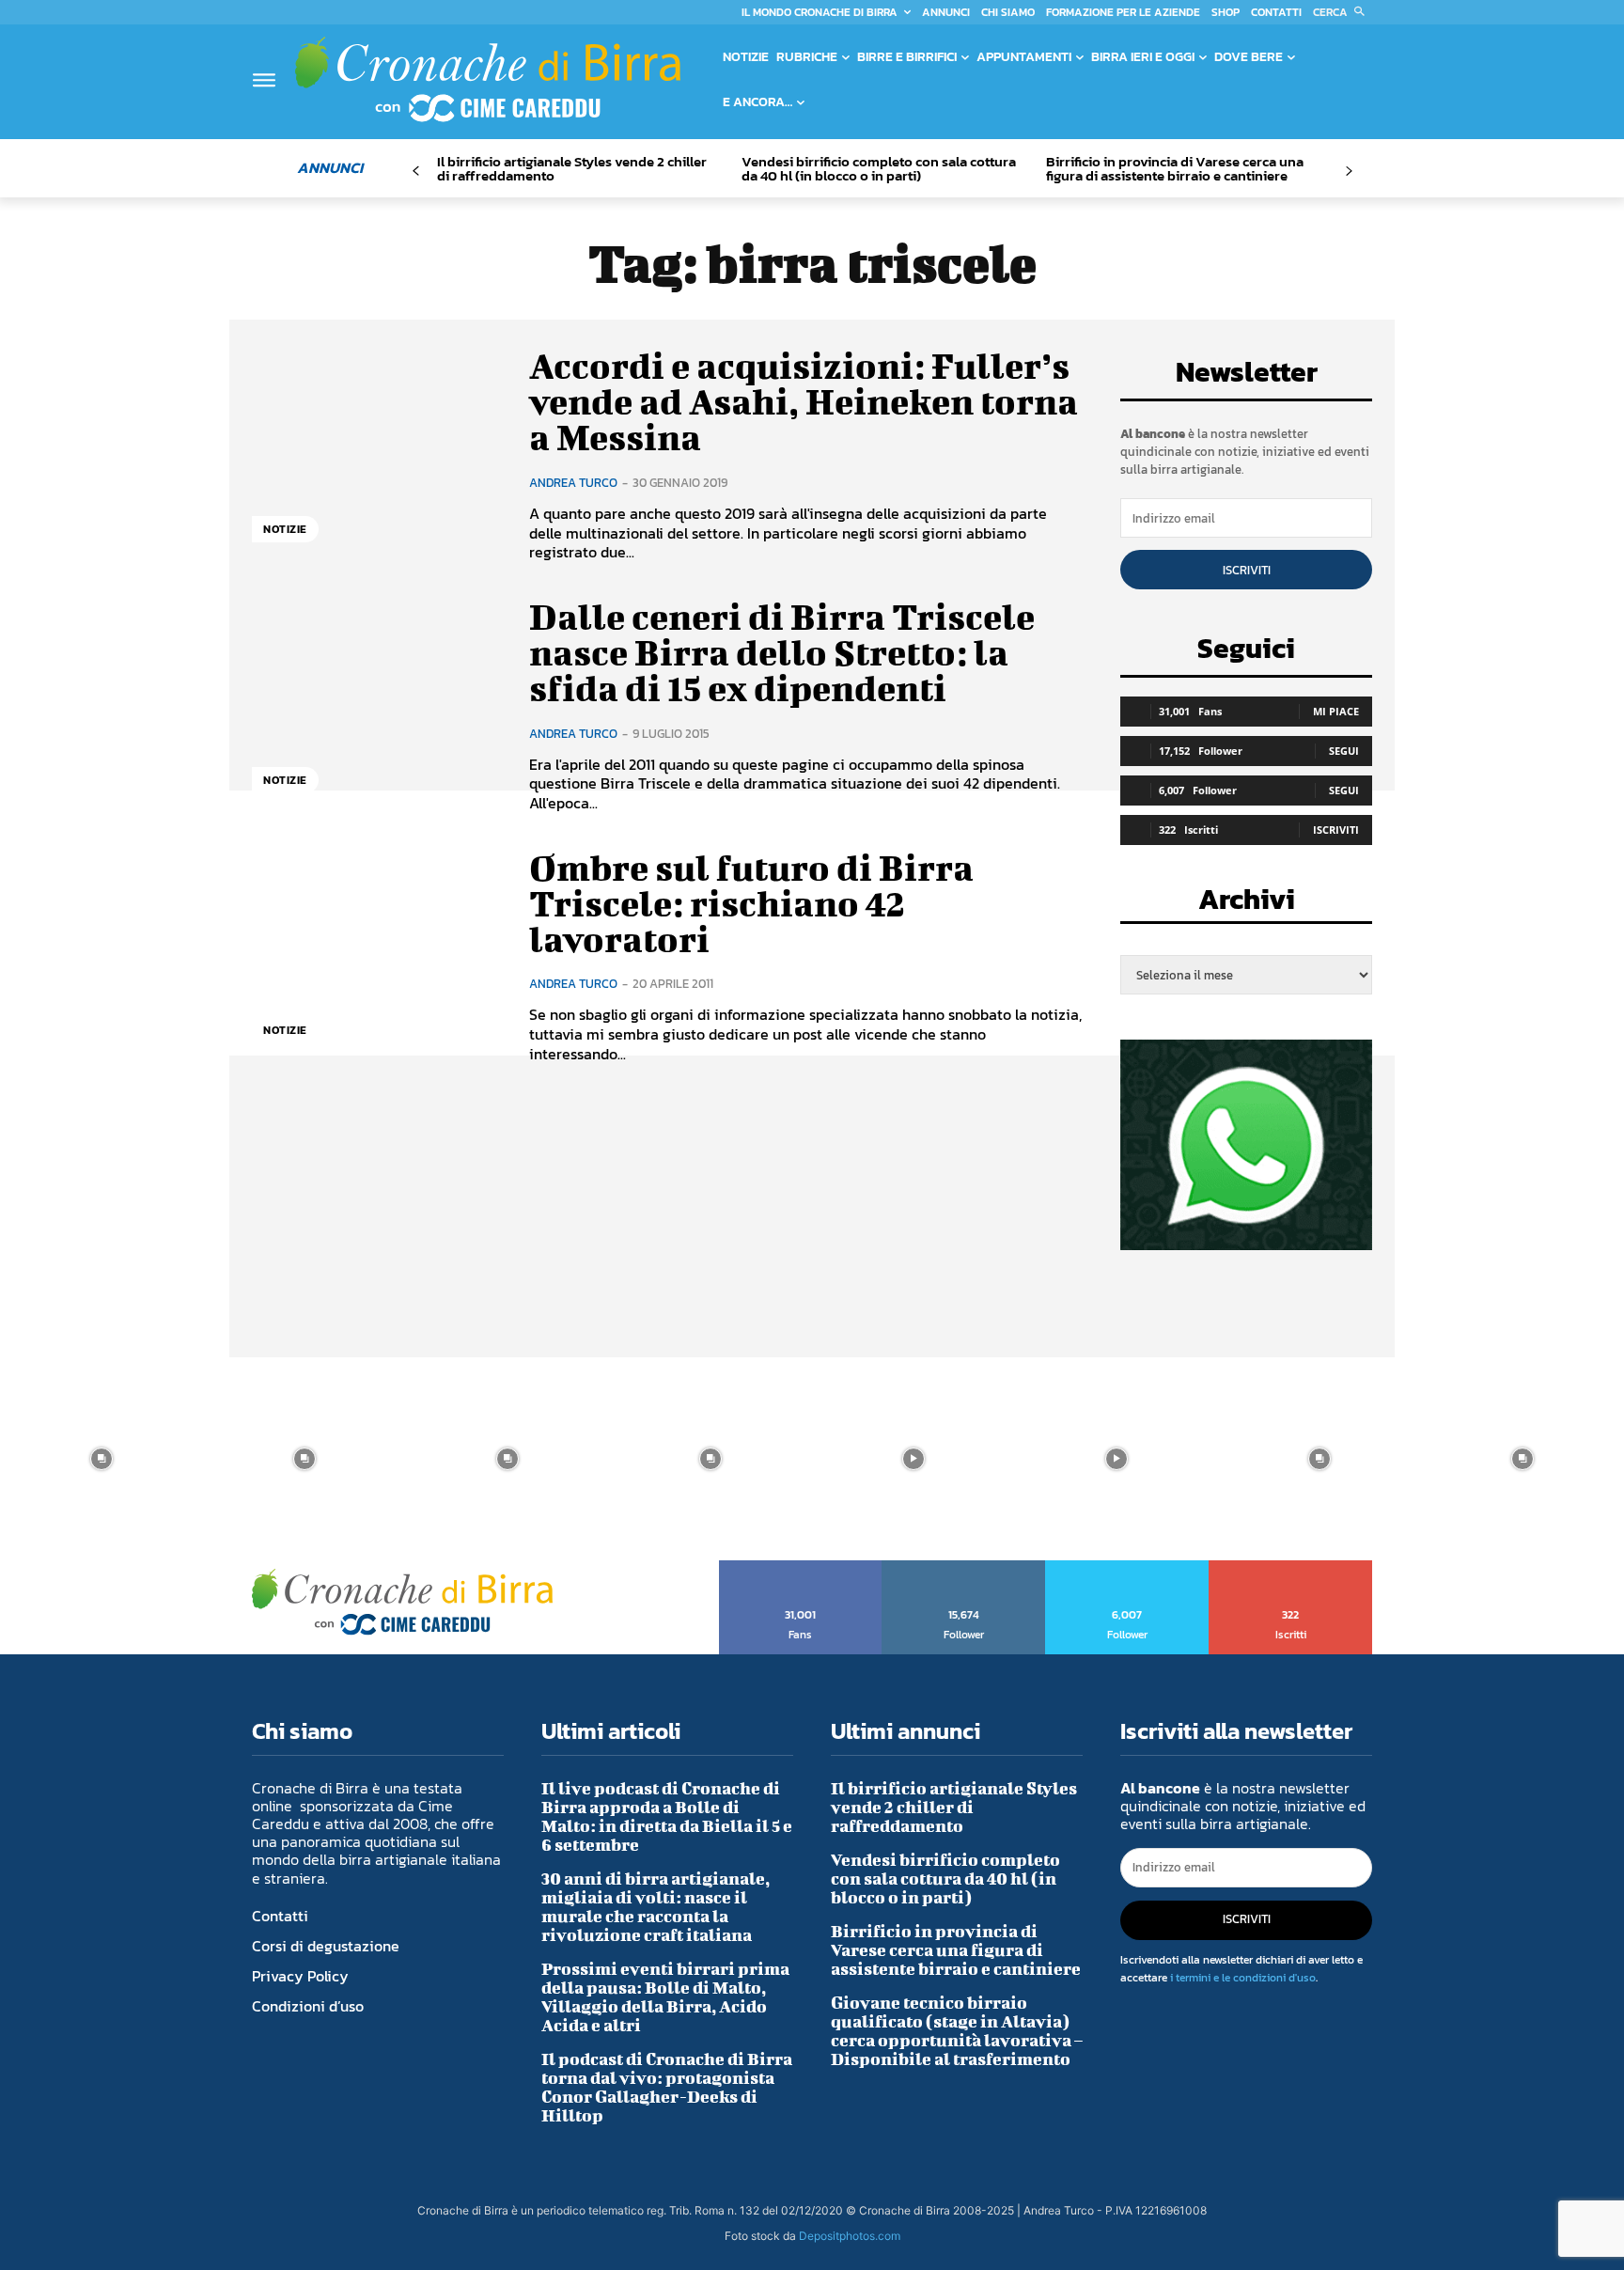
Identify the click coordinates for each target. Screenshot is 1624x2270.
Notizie (285, 529)
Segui (1344, 751)
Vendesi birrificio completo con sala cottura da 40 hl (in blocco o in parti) (879, 168)
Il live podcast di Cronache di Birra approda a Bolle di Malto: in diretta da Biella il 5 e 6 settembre (667, 1816)
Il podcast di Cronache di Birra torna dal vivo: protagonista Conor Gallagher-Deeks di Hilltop (667, 2087)
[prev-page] (416, 172)
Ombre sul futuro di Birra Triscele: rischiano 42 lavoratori (751, 903)
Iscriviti (1247, 570)
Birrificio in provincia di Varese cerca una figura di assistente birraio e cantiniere (1175, 168)
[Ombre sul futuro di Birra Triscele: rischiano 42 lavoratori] (376, 956)
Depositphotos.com (850, 2236)
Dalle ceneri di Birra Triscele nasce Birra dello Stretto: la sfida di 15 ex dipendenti (782, 652)
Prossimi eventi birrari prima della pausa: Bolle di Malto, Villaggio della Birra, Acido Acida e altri (665, 1997)
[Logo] (488, 79)
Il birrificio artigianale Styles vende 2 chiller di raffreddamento (572, 168)
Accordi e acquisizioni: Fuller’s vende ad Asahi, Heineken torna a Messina (804, 401)
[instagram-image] (101, 1459)
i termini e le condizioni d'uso (1243, 1978)
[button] (1343, 12)
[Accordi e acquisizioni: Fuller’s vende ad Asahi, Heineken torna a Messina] (376, 454)
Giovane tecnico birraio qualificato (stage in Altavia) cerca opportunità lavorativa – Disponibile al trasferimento (957, 2031)
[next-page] (1348, 172)
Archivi (1247, 905)
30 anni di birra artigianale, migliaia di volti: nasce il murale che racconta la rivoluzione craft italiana (656, 1907)
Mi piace (1336, 711)
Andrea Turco (573, 483)
